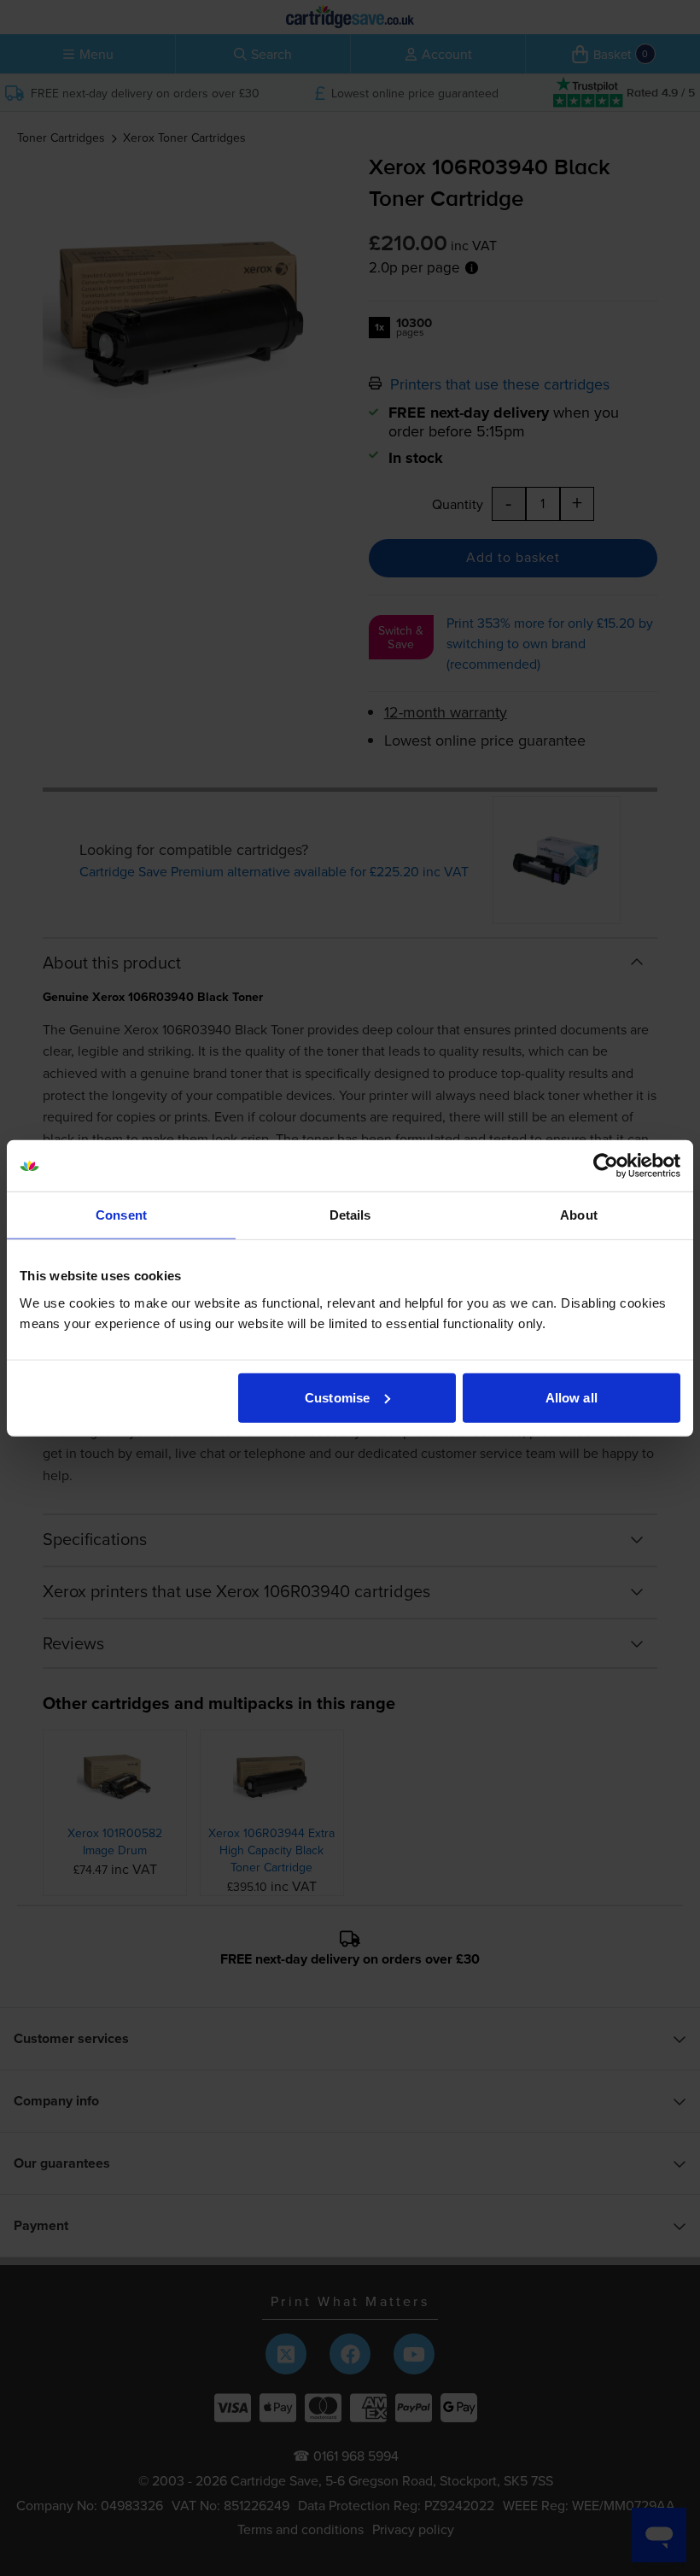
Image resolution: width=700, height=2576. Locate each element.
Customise (337, 1397)
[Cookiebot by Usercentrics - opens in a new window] (606, 1166)
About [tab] (579, 1215)
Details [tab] (350, 1215)
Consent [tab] (121, 1215)
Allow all (572, 1397)
